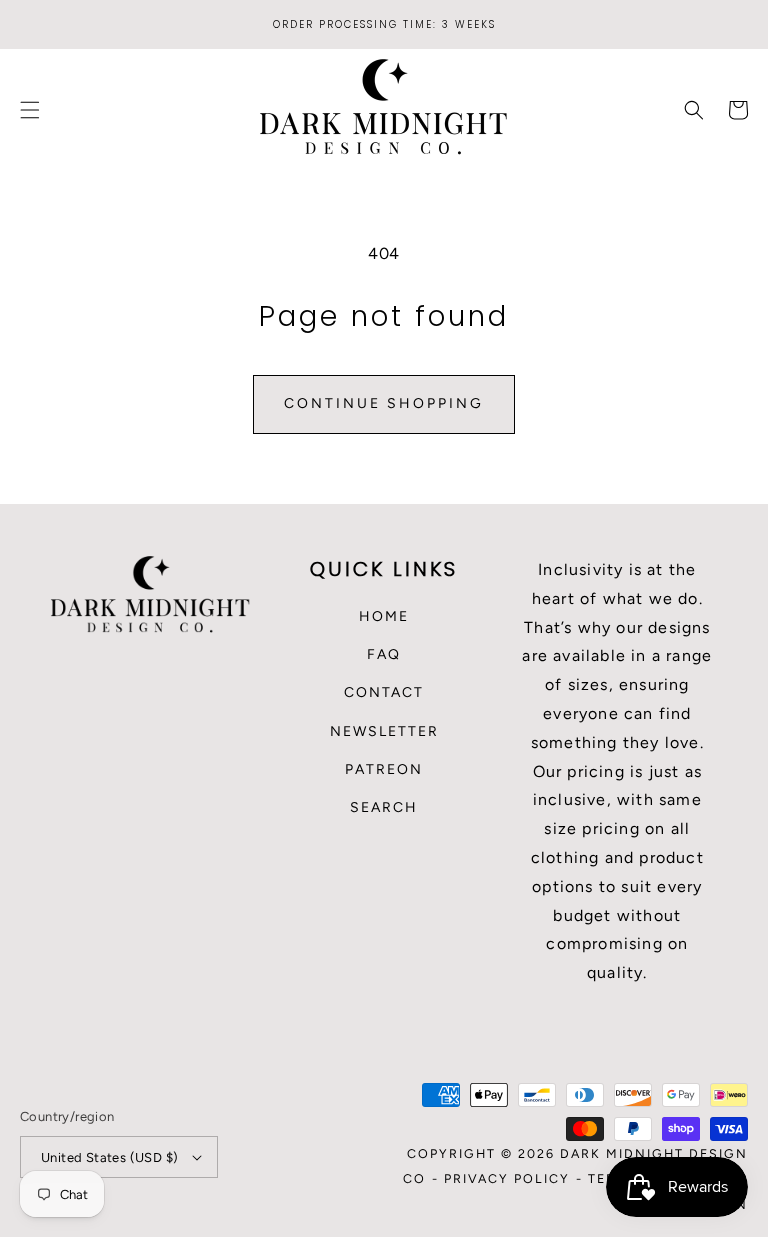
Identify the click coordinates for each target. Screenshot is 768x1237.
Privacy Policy (507, 1178)
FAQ (384, 654)
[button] (30, 110)
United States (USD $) (109, 1157)
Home (384, 616)
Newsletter (384, 731)
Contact (384, 692)
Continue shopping (384, 403)
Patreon (384, 769)
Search (384, 807)
